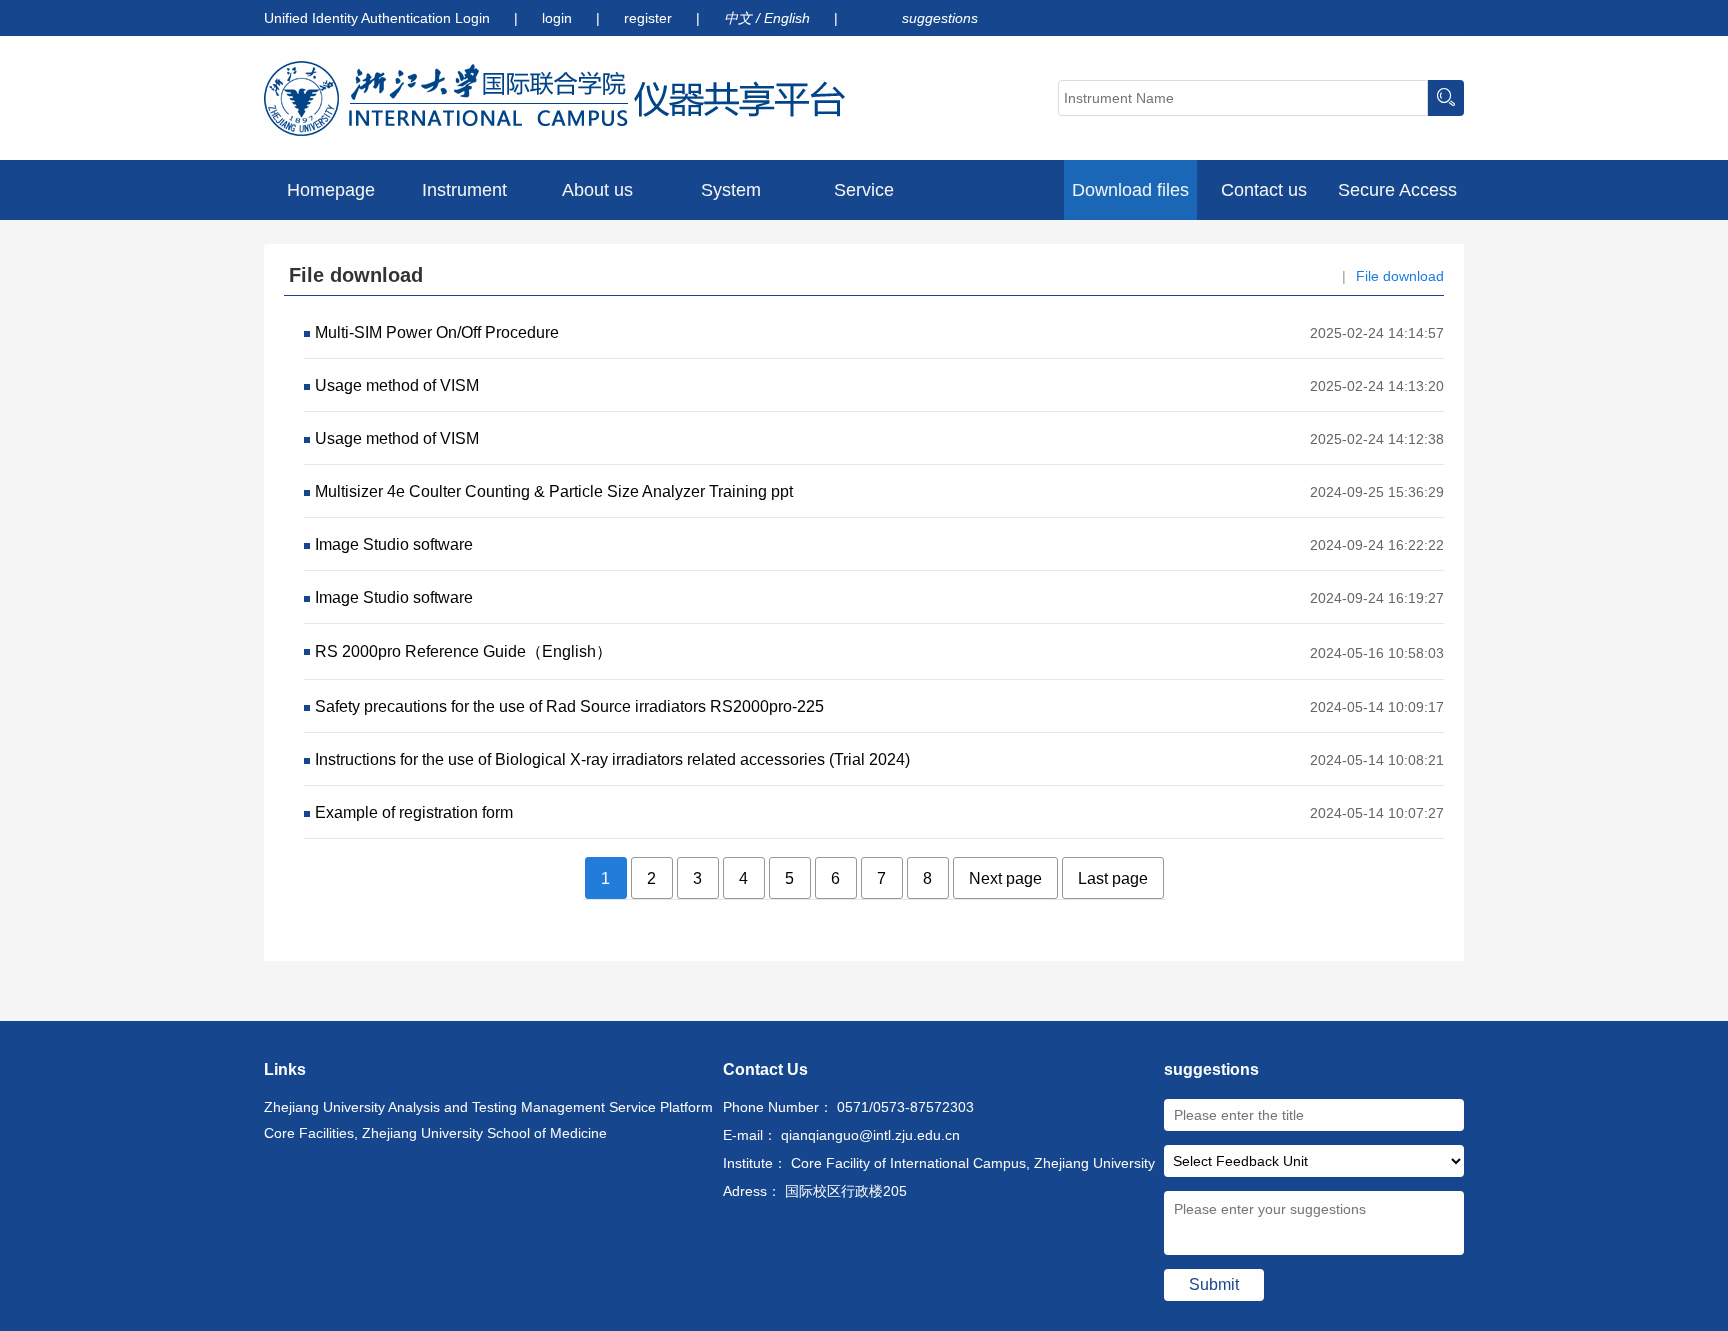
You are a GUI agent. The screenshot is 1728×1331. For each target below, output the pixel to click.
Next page (1005, 878)
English (789, 18)
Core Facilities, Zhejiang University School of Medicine (435, 1133)
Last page (1113, 878)
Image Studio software (394, 544)
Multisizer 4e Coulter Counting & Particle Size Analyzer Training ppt (554, 491)
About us (597, 190)
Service (864, 190)
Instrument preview (464, 200)
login (559, 18)
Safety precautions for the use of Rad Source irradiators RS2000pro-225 (569, 706)
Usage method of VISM (397, 385)
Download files (1130, 190)
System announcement (730, 200)
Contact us (1264, 190)
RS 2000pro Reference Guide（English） (463, 651)
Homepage (331, 190)
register (650, 18)
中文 (740, 18)
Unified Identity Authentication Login (377, 18)
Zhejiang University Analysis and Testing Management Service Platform (488, 1107)
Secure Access (1397, 190)
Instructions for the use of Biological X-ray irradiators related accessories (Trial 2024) (612, 759)
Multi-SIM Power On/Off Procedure (437, 332)
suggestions (940, 18)
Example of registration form (414, 812)
